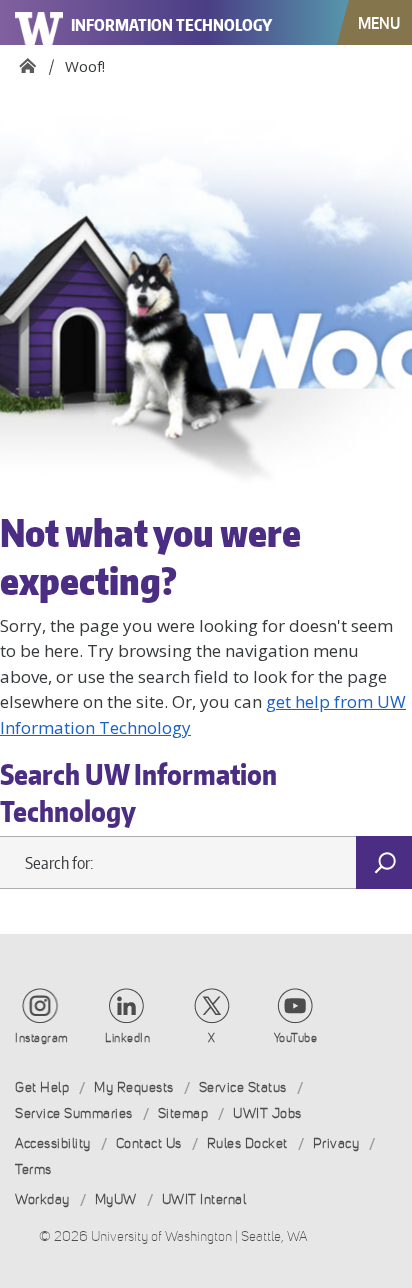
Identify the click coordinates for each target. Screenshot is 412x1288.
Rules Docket (247, 1143)
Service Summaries (74, 1113)
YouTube (296, 1038)
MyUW (116, 1199)
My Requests (134, 1087)
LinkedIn (127, 1038)
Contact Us (149, 1143)
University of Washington (40, 22)
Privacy (336, 1143)
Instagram (42, 1038)
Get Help (42, 1087)
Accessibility (53, 1143)
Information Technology (171, 25)
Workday (42, 1199)
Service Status (243, 1087)
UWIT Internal (204, 1199)
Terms (33, 1169)
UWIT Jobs (267, 1113)
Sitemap (183, 1113)
